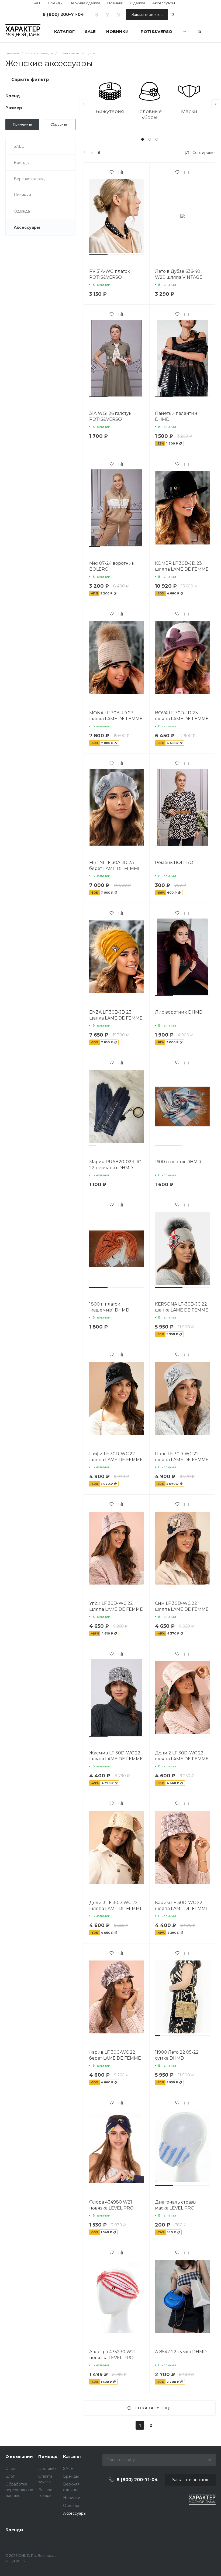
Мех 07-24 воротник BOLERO (112, 566)
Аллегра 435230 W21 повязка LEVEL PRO (112, 2355)
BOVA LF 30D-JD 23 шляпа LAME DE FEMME (182, 716)
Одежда (138, 3)
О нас (11, 2469)
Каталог (72, 2456)
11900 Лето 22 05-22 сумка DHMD (177, 2055)
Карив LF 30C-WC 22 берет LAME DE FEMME (115, 2055)
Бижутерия (110, 112)
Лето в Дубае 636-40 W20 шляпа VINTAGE (179, 274)
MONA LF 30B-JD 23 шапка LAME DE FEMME (116, 716)
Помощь (48, 2456)
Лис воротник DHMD (179, 1012)
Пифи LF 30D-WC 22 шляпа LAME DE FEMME (116, 1457)
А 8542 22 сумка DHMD (181, 2352)
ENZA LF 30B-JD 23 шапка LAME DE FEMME (116, 1015)
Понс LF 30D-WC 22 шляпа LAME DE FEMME (182, 1457)
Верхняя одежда (85, 3)
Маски (189, 112)
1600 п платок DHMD (178, 1162)
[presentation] (84, 104)
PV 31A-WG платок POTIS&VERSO (110, 274)
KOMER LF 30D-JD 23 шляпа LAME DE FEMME (182, 566)
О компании (19, 2456)
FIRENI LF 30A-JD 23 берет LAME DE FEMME (115, 865)
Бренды (55, 3)
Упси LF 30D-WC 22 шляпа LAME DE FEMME (116, 1606)
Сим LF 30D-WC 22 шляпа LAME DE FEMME (182, 1606)
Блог (10, 2476)
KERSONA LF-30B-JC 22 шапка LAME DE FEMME (182, 1307)
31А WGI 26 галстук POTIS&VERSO (110, 416)
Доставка (47, 2469)
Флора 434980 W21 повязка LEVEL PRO (111, 2205)
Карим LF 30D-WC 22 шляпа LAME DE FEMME (182, 1906)
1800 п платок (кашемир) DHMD (109, 1307)
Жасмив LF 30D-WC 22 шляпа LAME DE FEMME (116, 1756)
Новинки (115, 3)
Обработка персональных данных (19, 2490)
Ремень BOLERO (174, 862)
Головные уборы (150, 115)
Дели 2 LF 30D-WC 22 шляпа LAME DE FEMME (182, 1756)
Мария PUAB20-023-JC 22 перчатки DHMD (115, 1165)
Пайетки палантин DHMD (176, 416)
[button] (143, 139)
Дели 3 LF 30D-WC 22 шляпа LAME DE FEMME (116, 1906)
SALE (37, 3)
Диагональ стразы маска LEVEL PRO (176, 2205)
